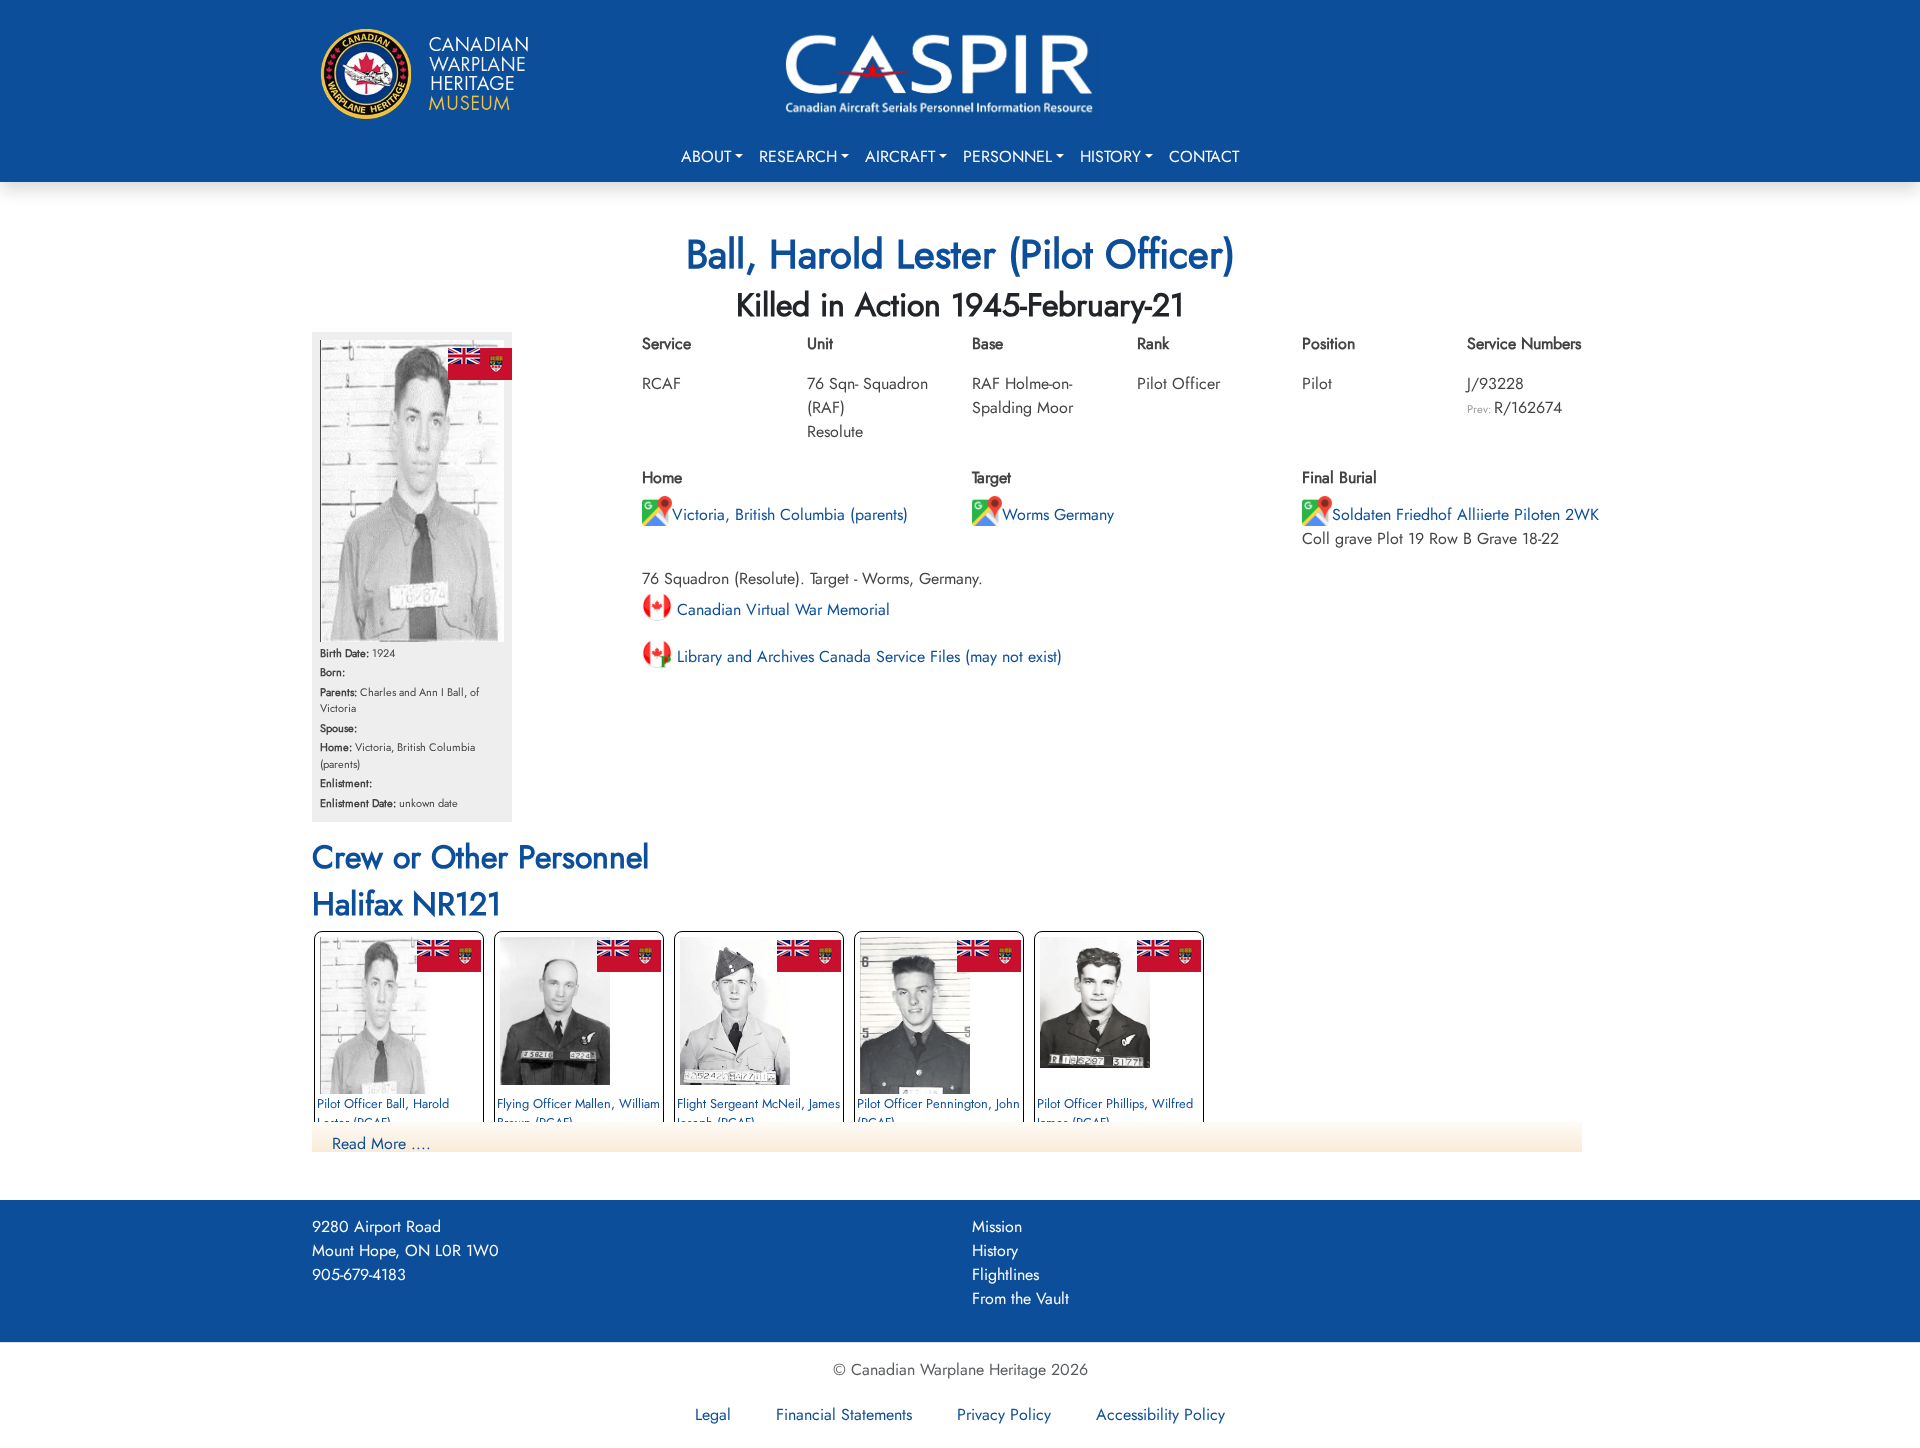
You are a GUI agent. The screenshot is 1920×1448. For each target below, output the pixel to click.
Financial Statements (844, 1414)
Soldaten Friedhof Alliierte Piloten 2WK (1465, 514)
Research (798, 156)
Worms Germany (1058, 514)
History (1110, 156)
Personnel (1007, 156)
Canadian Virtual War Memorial (781, 609)
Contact (1204, 156)
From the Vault (1020, 1298)
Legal (713, 1414)
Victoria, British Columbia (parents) (790, 514)
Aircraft (900, 156)
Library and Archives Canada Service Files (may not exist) (867, 656)
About (706, 156)
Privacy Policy (1004, 1414)
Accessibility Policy (1160, 1414)
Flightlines (1005, 1274)
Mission (997, 1226)
